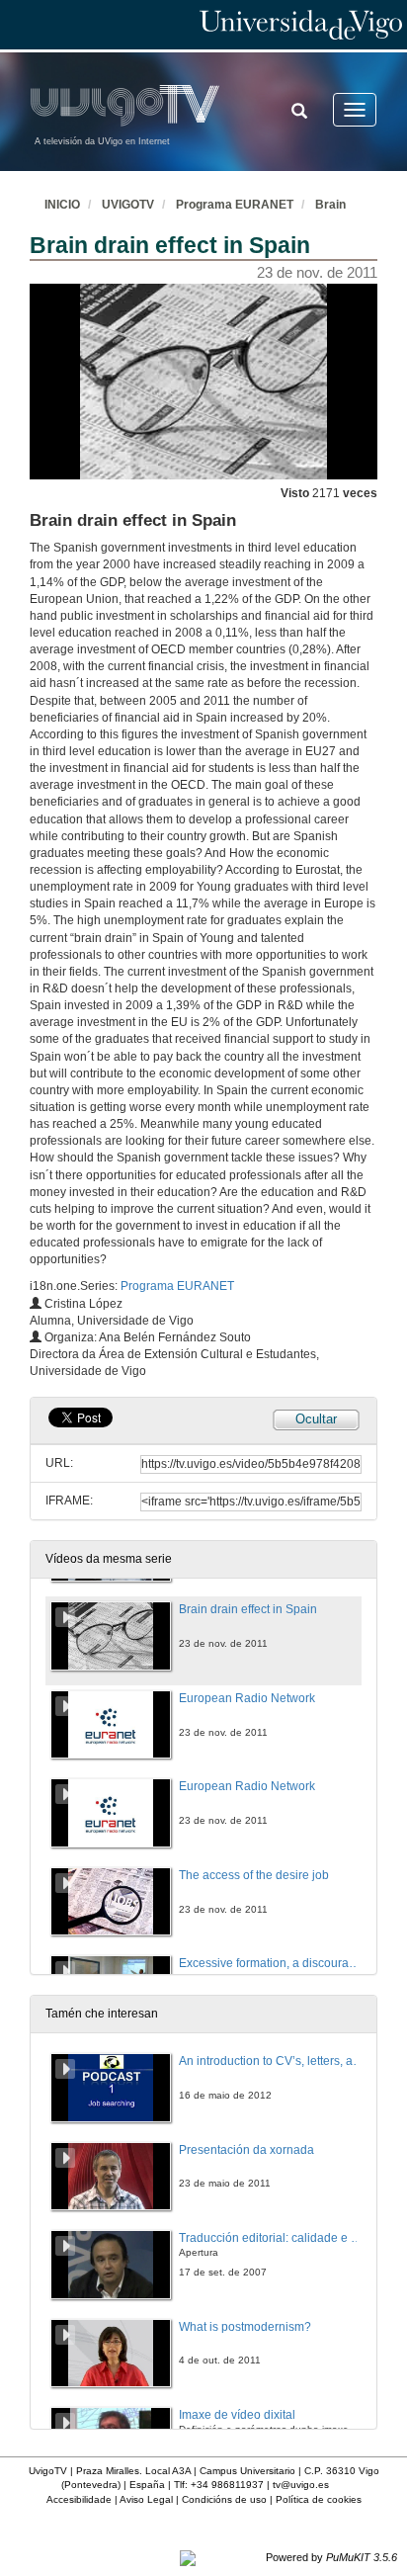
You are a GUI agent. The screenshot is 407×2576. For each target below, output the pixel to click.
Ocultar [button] (316, 1419)
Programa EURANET (235, 205)
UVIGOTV (128, 205)
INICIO (62, 205)
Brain (330, 205)
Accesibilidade (79, 2499)
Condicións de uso (224, 2499)
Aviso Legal (146, 2499)
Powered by (331, 2557)
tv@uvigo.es (301, 2485)
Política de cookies (319, 2499)
